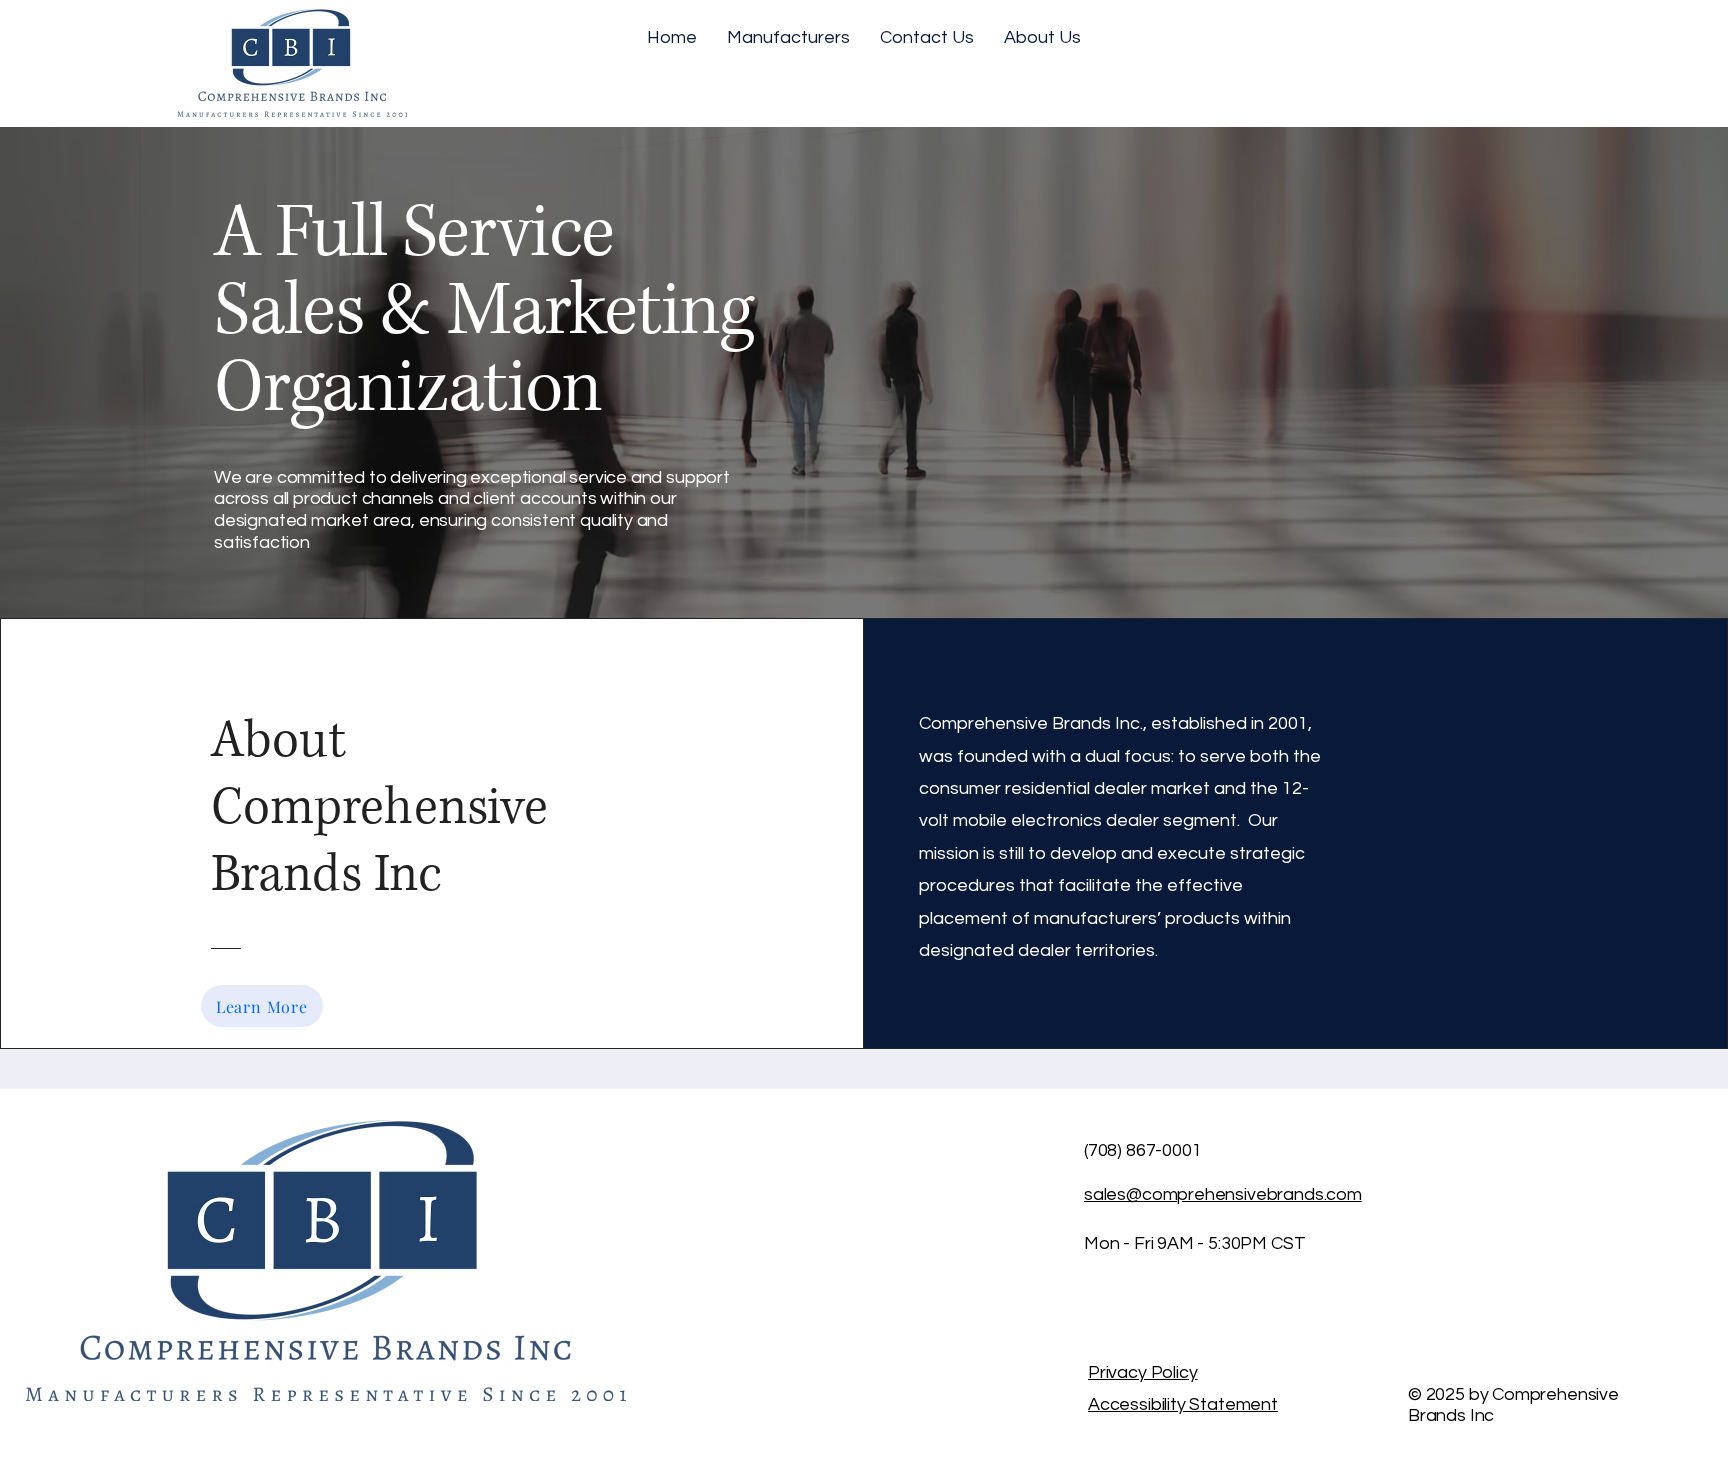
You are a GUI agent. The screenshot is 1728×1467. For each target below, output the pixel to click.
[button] (788, 38)
